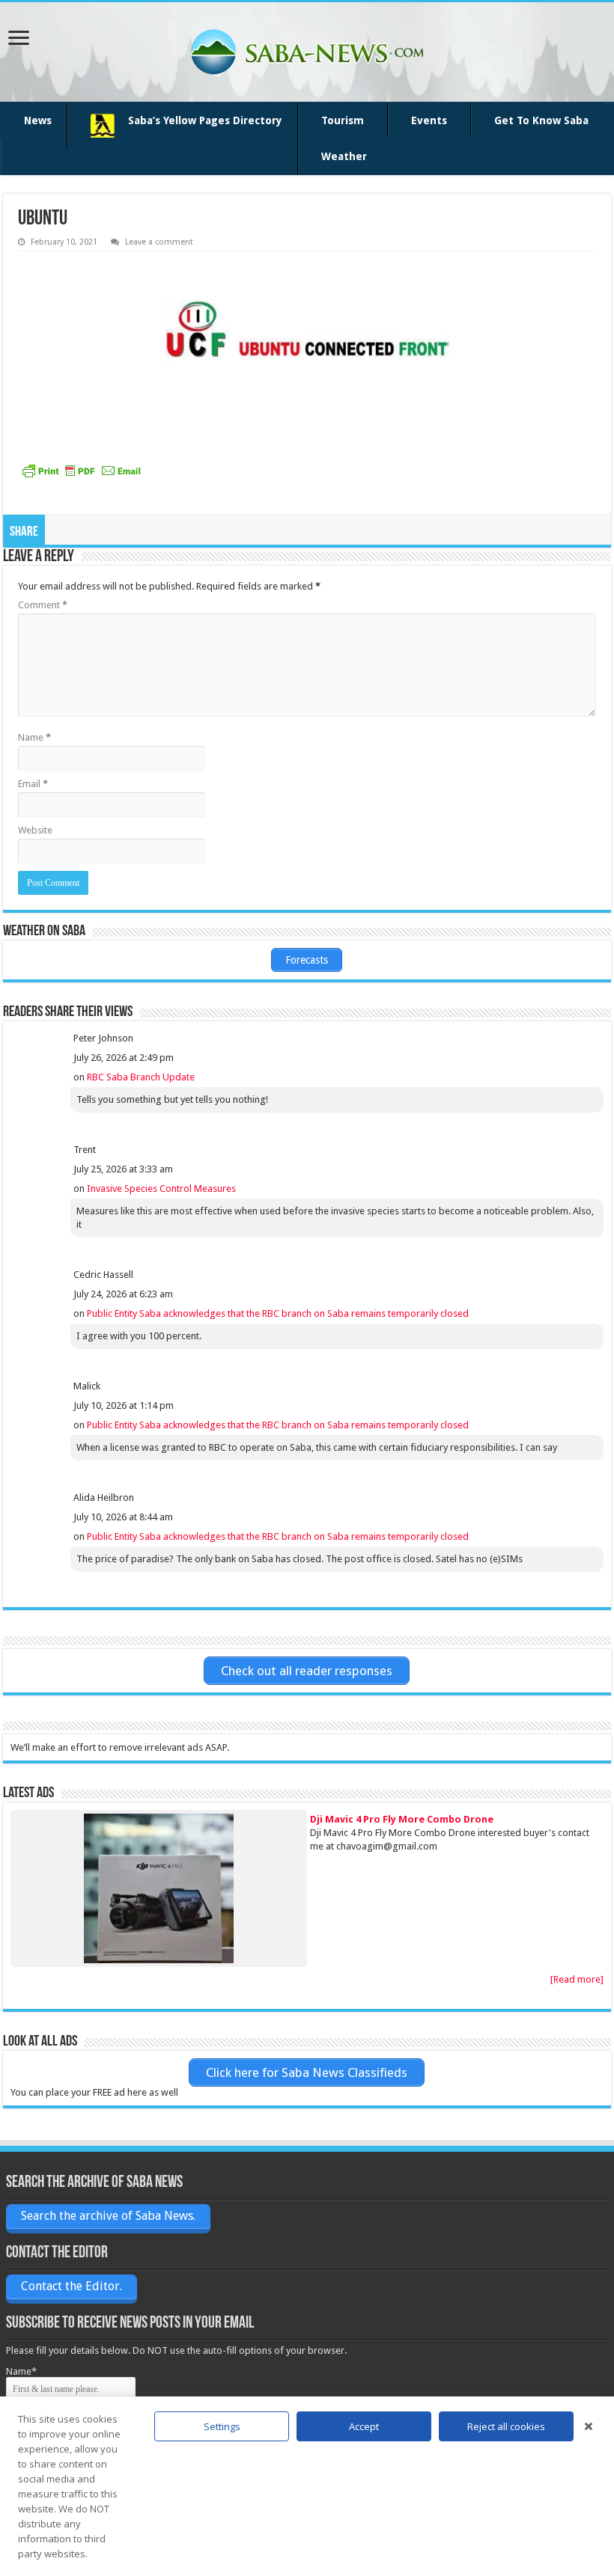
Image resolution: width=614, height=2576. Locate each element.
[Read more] (577, 1979)
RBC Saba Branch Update (141, 1077)
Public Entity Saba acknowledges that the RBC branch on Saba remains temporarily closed (278, 1313)
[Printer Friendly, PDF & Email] (82, 471)
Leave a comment (159, 242)
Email (33, 784)
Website (35, 830)
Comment (43, 605)
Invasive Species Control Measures (161, 1188)
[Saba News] (307, 52)
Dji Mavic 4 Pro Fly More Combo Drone (402, 1819)
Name (34, 737)
